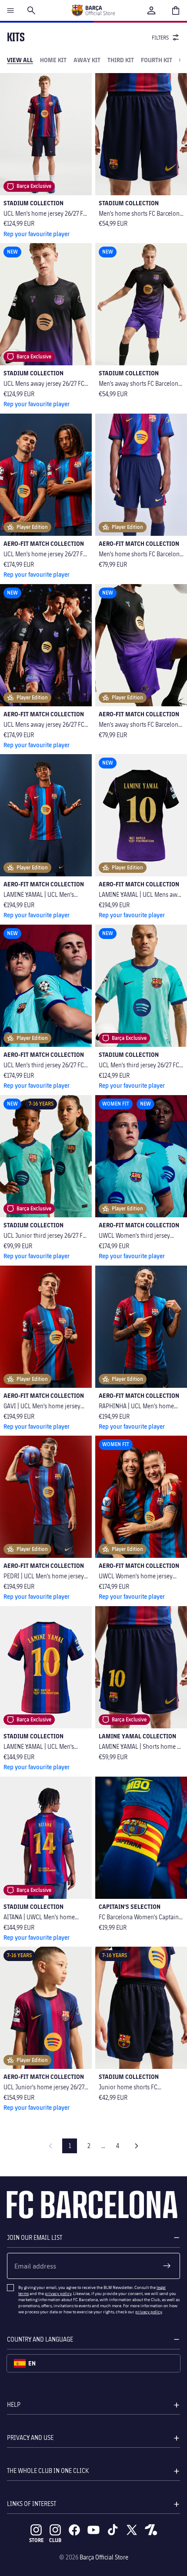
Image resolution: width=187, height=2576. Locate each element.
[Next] (137, 2146)
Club (55, 2540)
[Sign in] (151, 10)
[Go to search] (31, 10)
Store (36, 2540)
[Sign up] (167, 2266)
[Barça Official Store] (93, 10)
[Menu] (10, 10)
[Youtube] (93, 2530)
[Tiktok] (113, 2530)
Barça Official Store (104, 2557)
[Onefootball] (151, 2530)
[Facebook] (74, 2530)
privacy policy (58, 2293)
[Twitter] (132, 2530)
